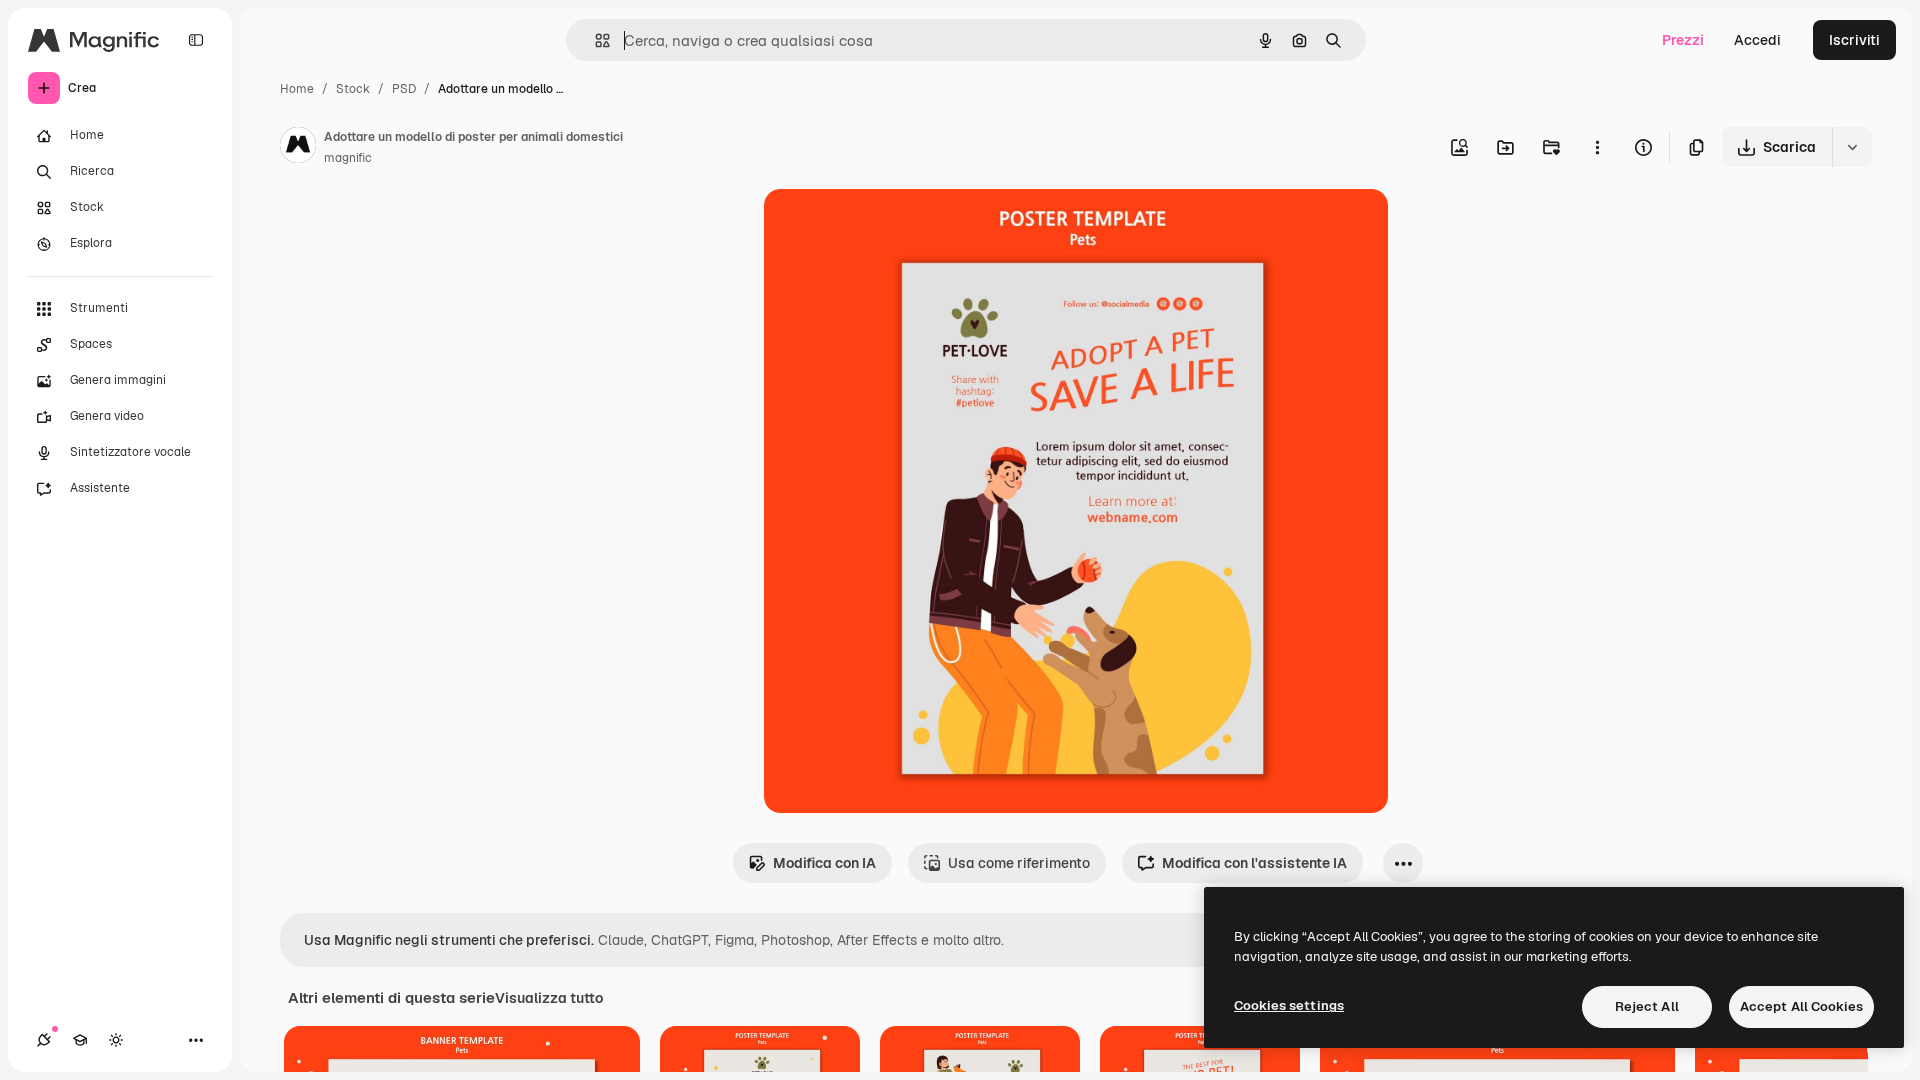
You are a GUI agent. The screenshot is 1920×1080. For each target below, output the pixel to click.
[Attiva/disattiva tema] (116, 1040)
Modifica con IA (824, 863)
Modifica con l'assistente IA (1254, 863)
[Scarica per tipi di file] (1852, 147)
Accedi (1757, 40)
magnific (348, 158)
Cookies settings (1289, 1005)
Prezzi (1683, 40)
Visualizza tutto (549, 998)
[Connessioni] (44, 1040)
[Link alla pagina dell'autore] (298, 148)
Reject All (1647, 1006)
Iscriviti (1854, 40)
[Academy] (80, 1040)
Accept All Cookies (1801, 1006)
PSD (404, 89)
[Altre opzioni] (1597, 147)
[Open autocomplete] (594, 40)
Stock (353, 89)
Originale (896, 227)
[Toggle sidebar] (196, 40)
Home (297, 89)
